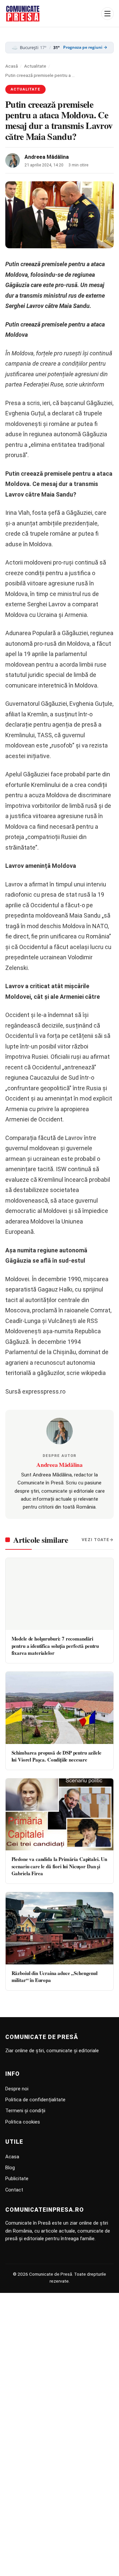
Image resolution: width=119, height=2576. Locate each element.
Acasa (12, 2157)
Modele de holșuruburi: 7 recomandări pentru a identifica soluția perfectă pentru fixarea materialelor (55, 1646)
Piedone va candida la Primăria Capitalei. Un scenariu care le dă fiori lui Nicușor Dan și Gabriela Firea (59, 1866)
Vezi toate (96, 1540)
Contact (14, 2190)
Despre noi (17, 2089)
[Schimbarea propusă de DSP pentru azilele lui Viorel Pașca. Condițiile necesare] (59, 1708)
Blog (10, 2168)
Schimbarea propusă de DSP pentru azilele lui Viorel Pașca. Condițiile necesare (57, 1756)
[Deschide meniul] (107, 14)
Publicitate (17, 2179)
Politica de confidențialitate (35, 2100)
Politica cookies (23, 2122)
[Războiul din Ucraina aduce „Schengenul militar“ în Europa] (59, 1928)
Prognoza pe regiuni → (85, 47)
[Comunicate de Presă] (23, 14)
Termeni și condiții (25, 2111)
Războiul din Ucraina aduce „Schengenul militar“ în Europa (55, 1977)
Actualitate (35, 66)
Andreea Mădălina (47, 157)
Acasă (12, 66)
